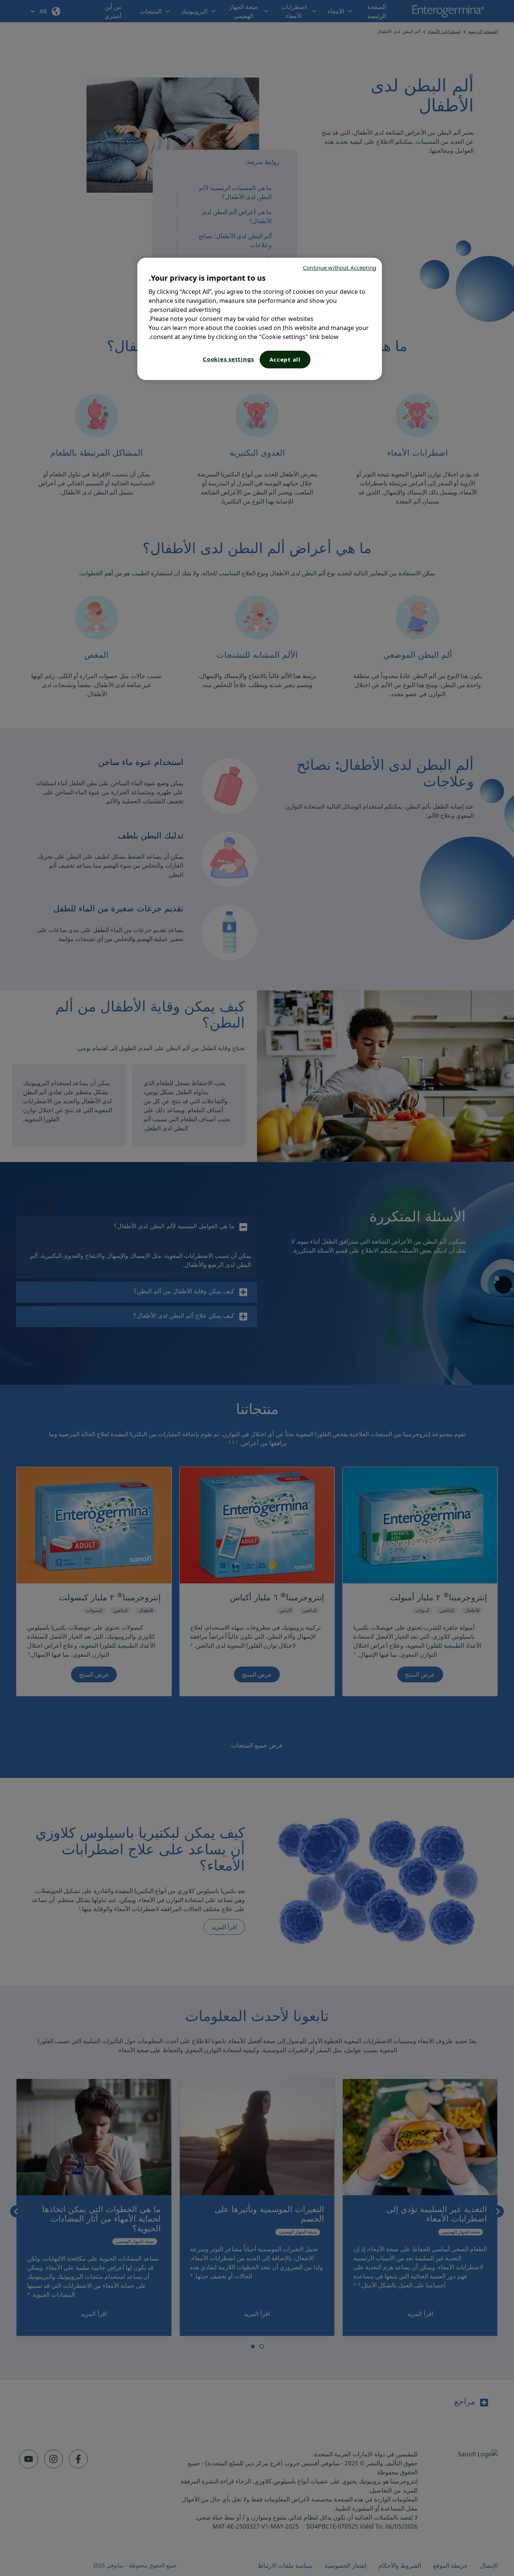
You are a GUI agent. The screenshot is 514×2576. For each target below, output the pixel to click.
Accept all (285, 359)
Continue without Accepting (340, 268)
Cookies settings (228, 359)
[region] (260, 319)
